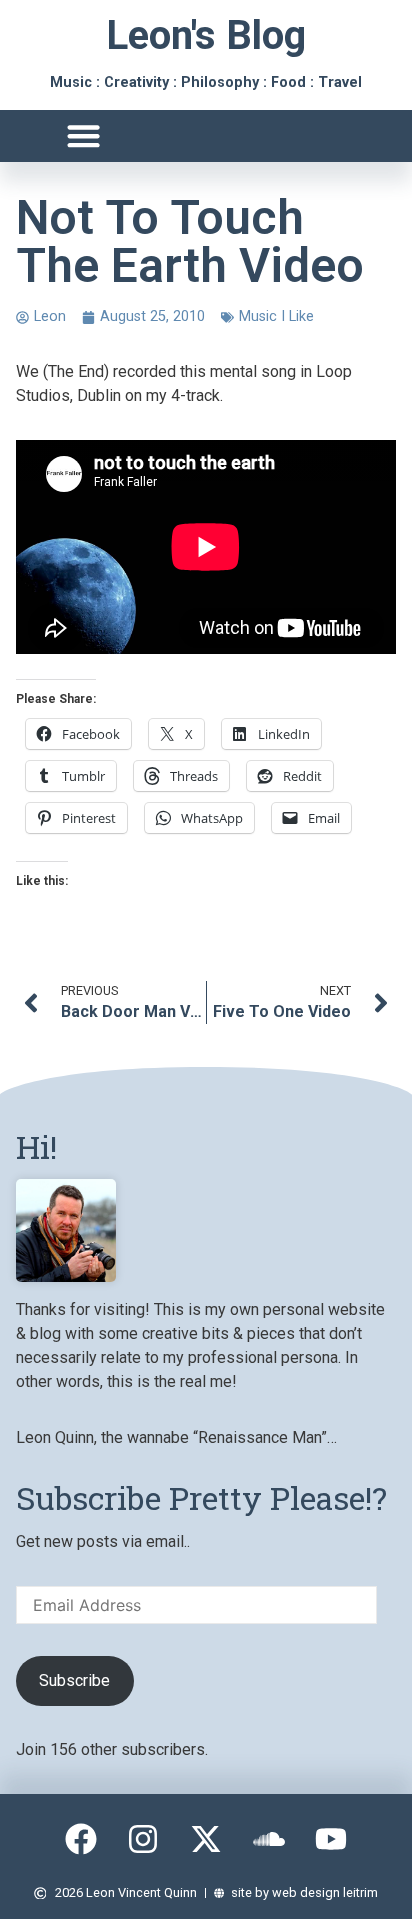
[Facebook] (81, 1839)
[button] (83, 136)
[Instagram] (144, 1839)
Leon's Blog (206, 35)
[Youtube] (331, 1839)
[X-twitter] (206, 1839)
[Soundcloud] (269, 1839)
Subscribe (74, 1680)
